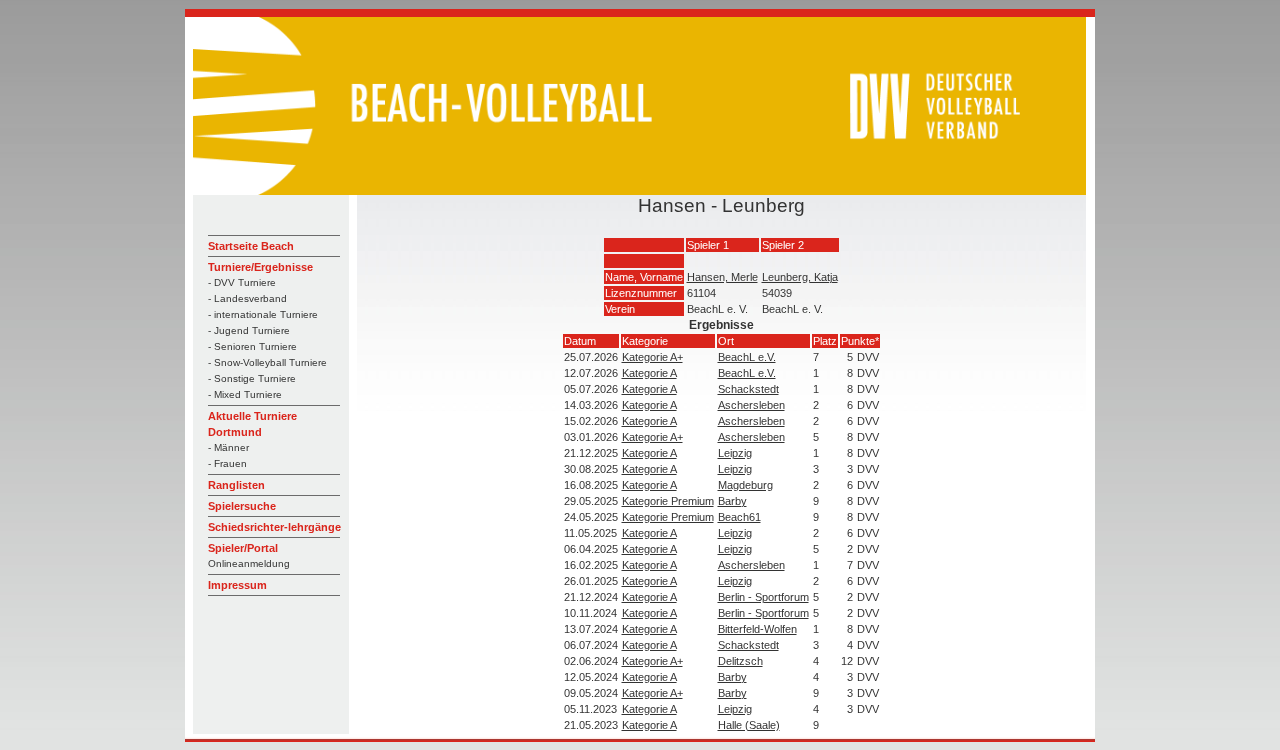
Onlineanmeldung (249, 563)
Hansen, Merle (722, 277)
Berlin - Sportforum (763, 597)
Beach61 (739, 517)
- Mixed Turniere (245, 394)
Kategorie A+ (652, 357)
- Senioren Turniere (252, 346)
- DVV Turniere (242, 282)
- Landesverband (247, 298)
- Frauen (227, 463)
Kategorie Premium (668, 501)
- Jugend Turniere (249, 330)
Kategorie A (649, 373)
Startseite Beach (251, 246)
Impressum (237, 585)
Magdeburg (745, 485)
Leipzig (735, 453)
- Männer (228, 447)
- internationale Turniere (263, 314)
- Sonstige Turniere (252, 378)
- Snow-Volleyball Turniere (267, 362)
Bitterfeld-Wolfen (757, 629)
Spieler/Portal (243, 548)
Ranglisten (236, 485)
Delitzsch (740, 661)
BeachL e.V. (747, 357)
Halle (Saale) (749, 725)
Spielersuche (242, 506)
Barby (732, 501)
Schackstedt (748, 389)
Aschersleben (751, 405)
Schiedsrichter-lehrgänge (274, 527)
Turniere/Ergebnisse (260, 267)
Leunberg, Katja (800, 277)
